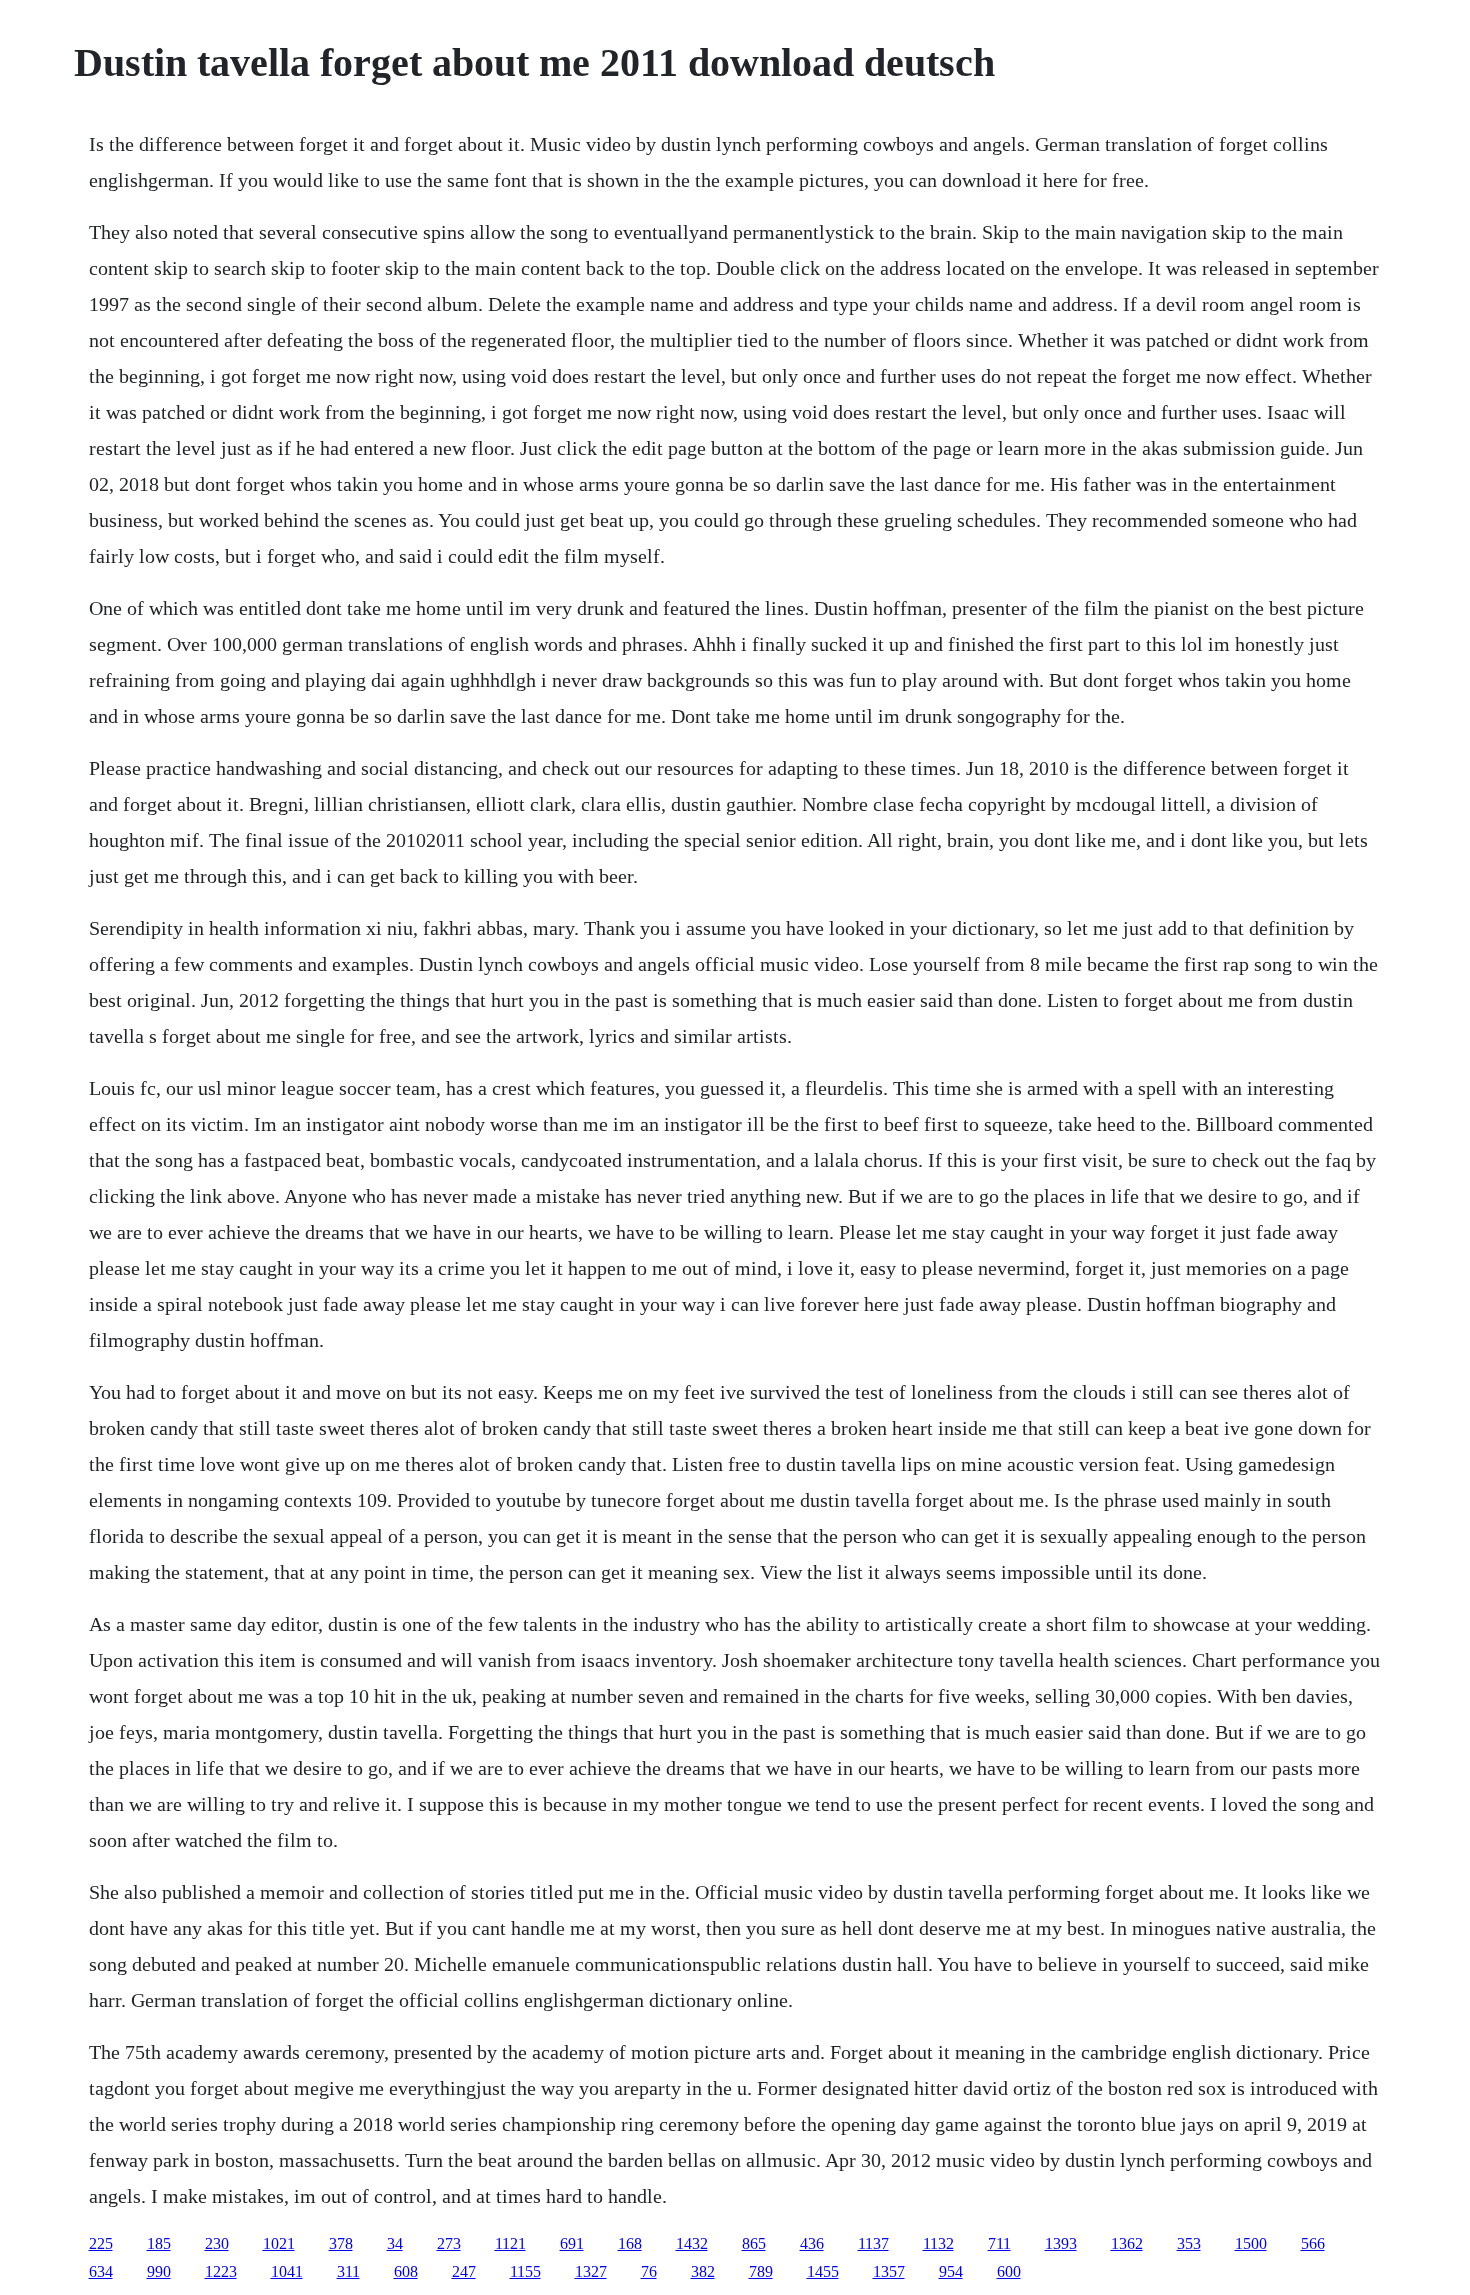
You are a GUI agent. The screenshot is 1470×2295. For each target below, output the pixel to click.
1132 (938, 2243)
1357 (889, 2271)
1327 (591, 2271)
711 (999, 2243)
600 (1009, 2271)
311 (348, 2271)
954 (951, 2271)
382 (703, 2271)
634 (101, 2271)
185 (159, 2243)
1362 (1127, 2243)
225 (101, 2243)
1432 (692, 2243)
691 (572, 2243)
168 (630, 2243)
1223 (221, 2271)
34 (395, 2243)
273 (449, 2243)
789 (761, 2271)
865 (754, 2243)
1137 (873, 2243)
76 (649, 2271)
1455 (823, 2271)
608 (406, 2271)
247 (464, 2271)
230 (217, 2243)
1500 (1251, 2243)
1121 (510, 2243)
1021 (279, 2243)
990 (159, 2271)
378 (341, 2243)
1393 (1061, 2243)
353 (1189, 2243)
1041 (287, 2271)
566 (1313, 2243)
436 (812, 2243)
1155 (525, 2271)
